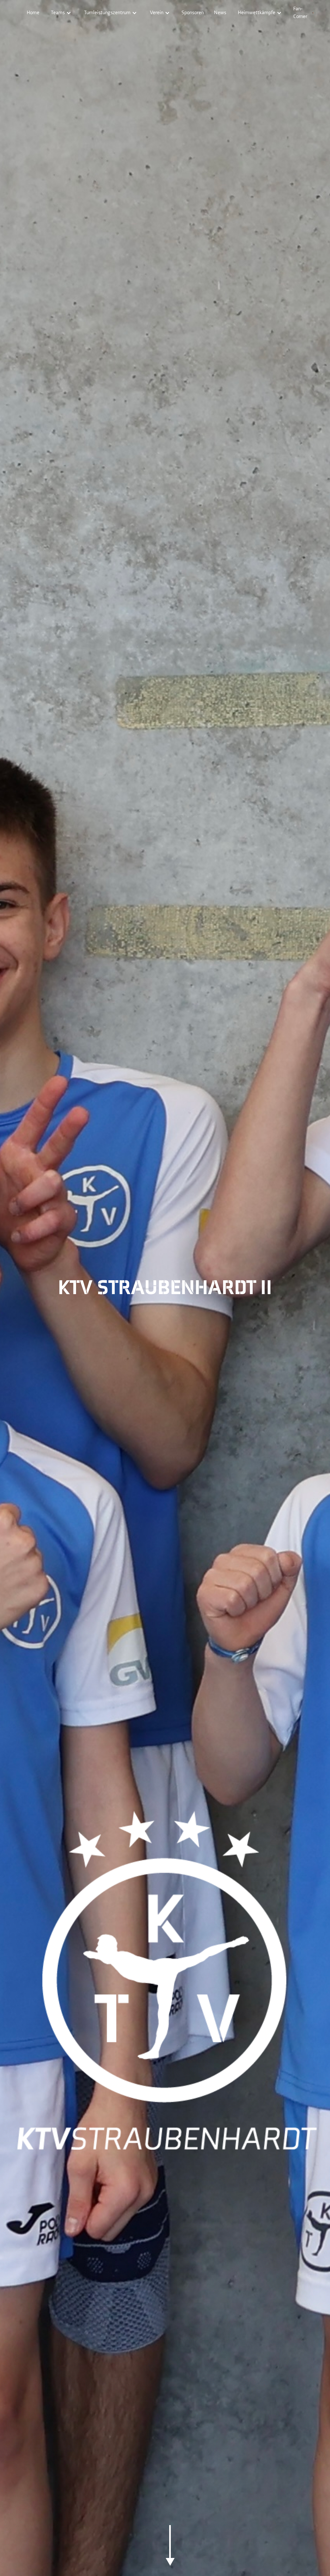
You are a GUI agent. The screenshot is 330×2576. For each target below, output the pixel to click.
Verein (157, 13)
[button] (61, 13)
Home (33, 13)
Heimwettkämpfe (257, 13)
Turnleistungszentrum (107, 13)
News (220, 13)
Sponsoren (193, 13)
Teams (58, 13)
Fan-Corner (300, 13)
